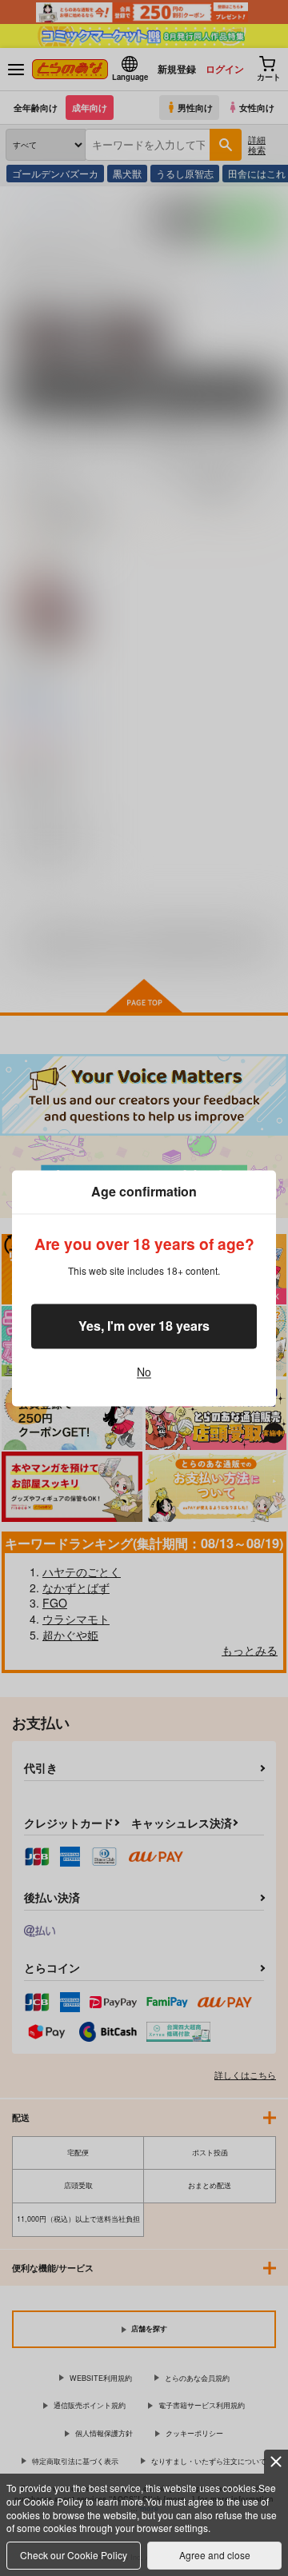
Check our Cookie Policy (74, 2555)
